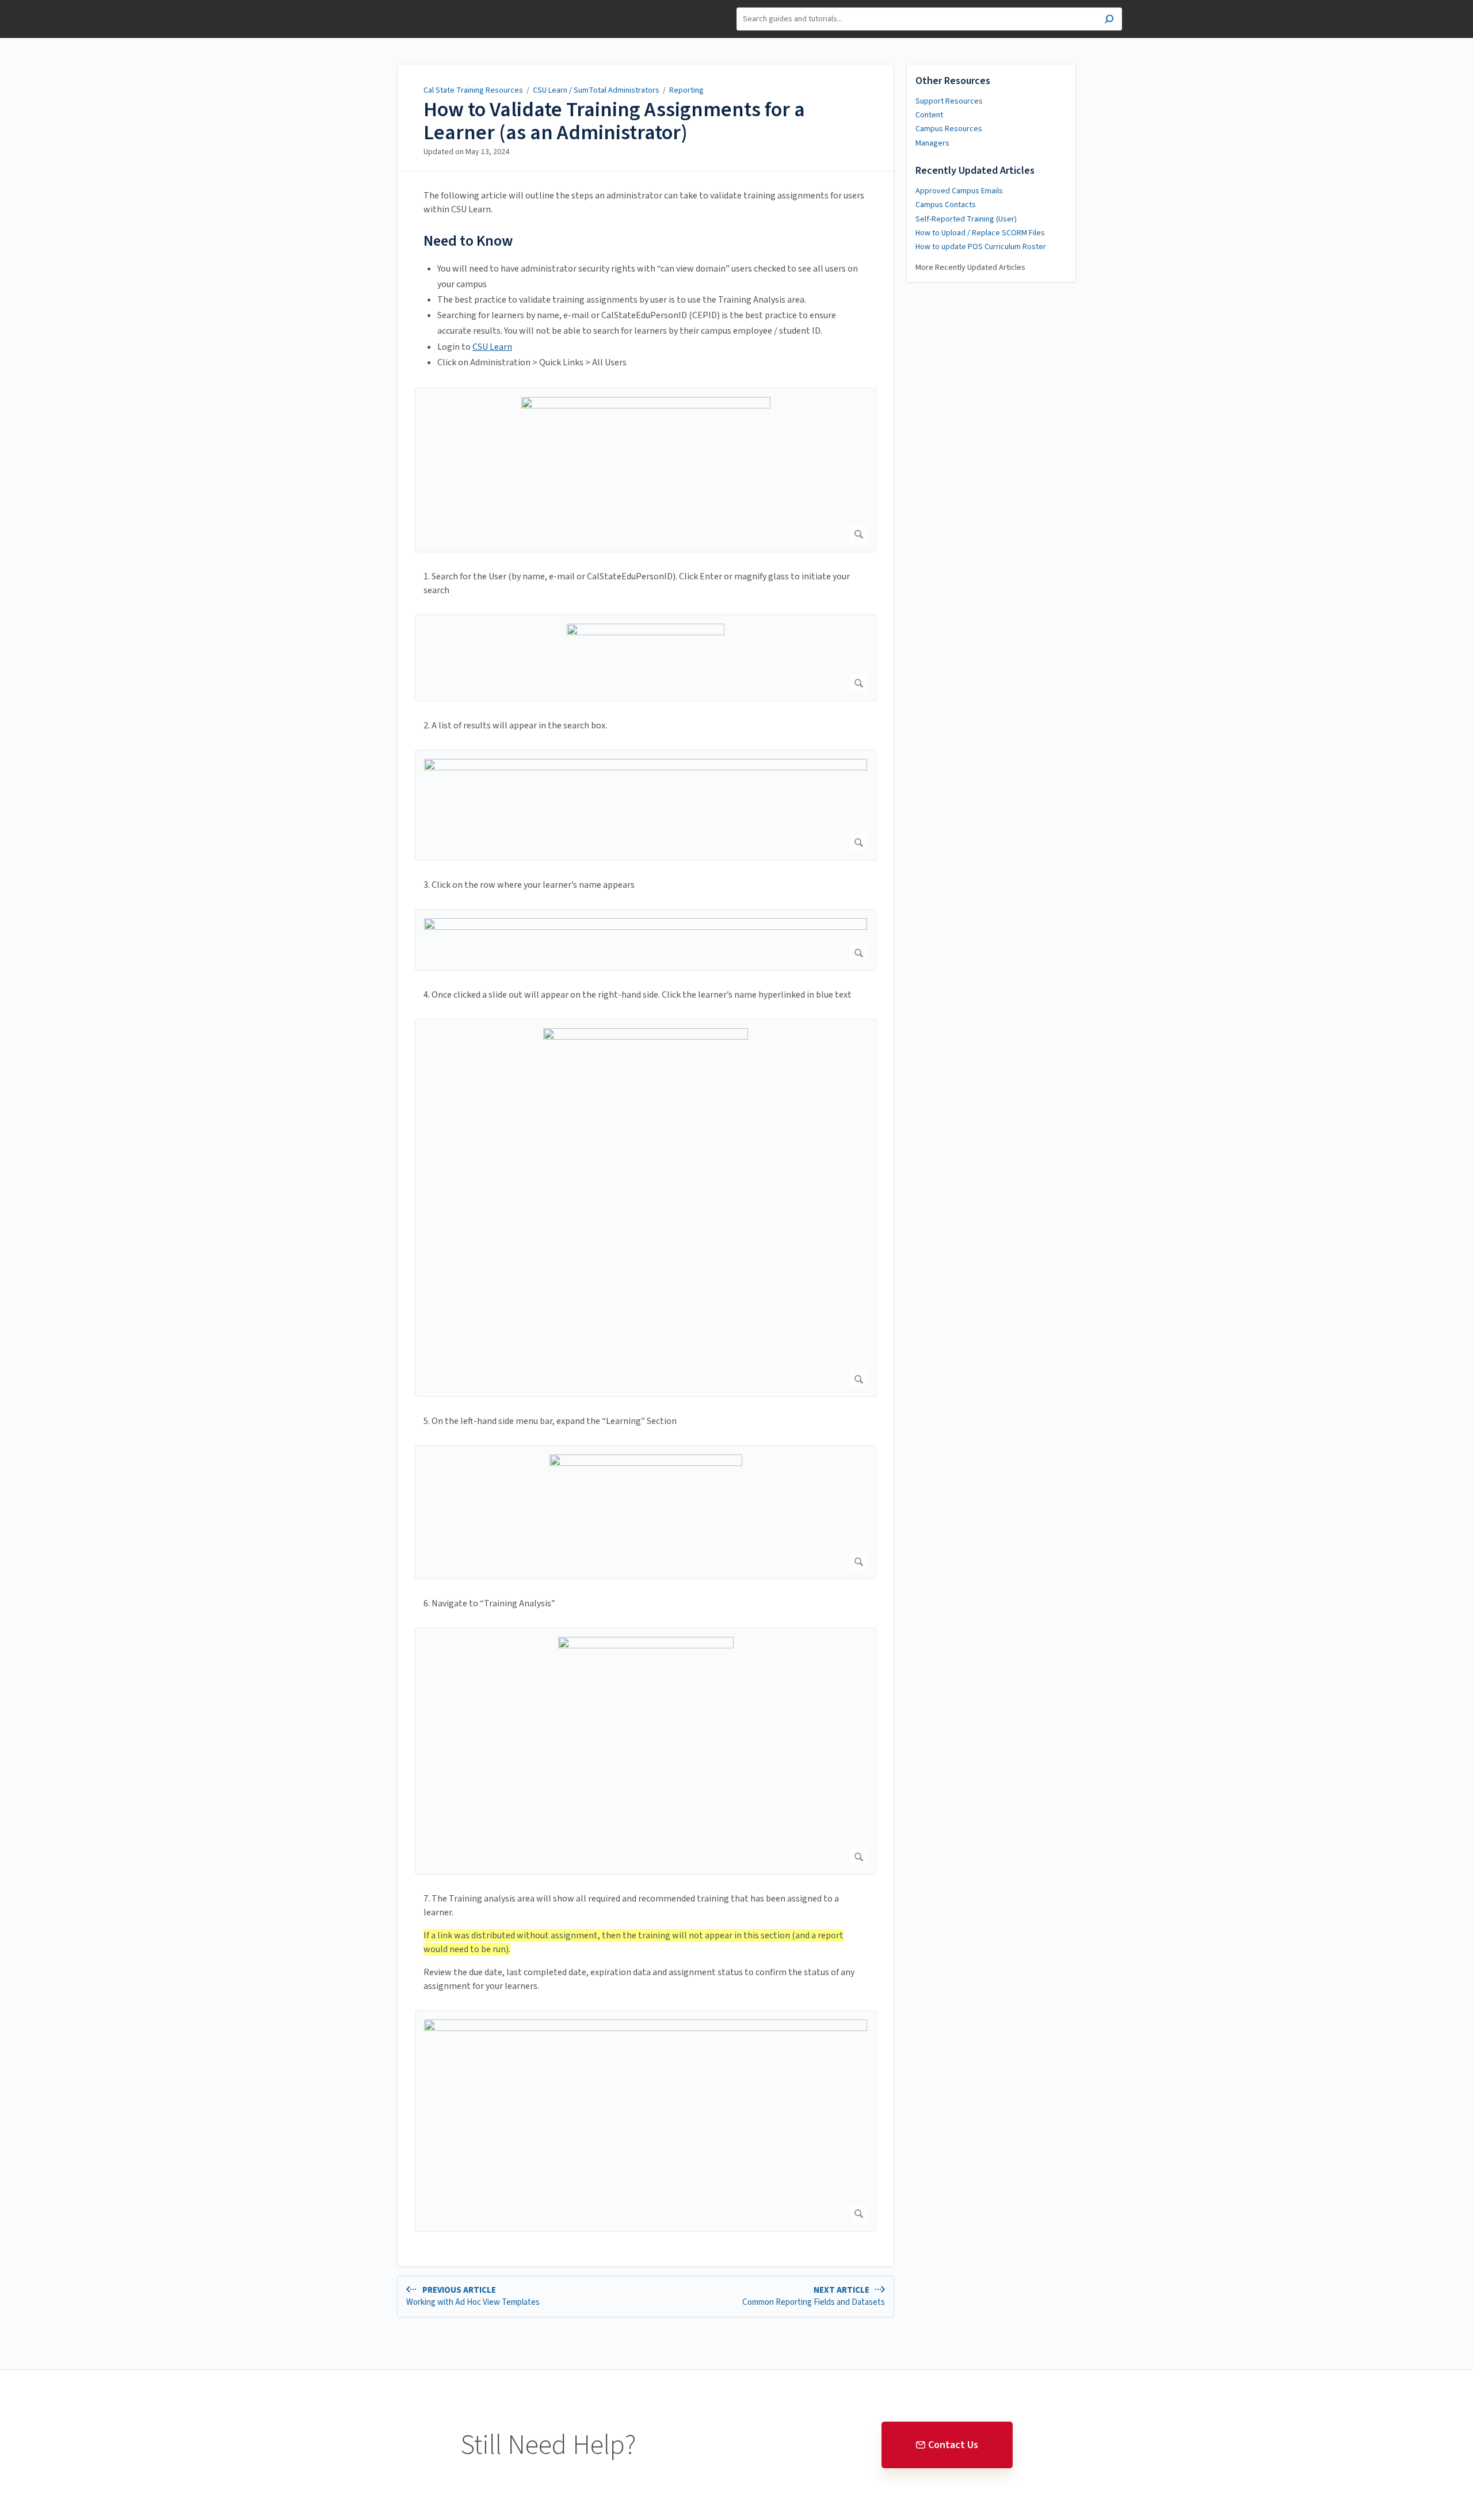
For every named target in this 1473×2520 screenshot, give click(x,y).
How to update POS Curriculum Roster (981, 247)
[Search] (1109, 20)
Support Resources (949, 101)
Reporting (686, 90)
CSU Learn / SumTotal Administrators (597, 90)
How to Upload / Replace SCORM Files (980, 233)
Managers (932, 143)
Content (929, 115)
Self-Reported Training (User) (966, 219)
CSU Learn (492, 347)
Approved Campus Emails (959, 191)
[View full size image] (646, 470)
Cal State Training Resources (473, 90)
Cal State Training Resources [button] (387, 13)
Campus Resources (949, 129)
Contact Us (953, 2445)
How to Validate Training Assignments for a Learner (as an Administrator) (614, 121)
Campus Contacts (946, 205)
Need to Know (468, 241)
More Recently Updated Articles (970, 268)
